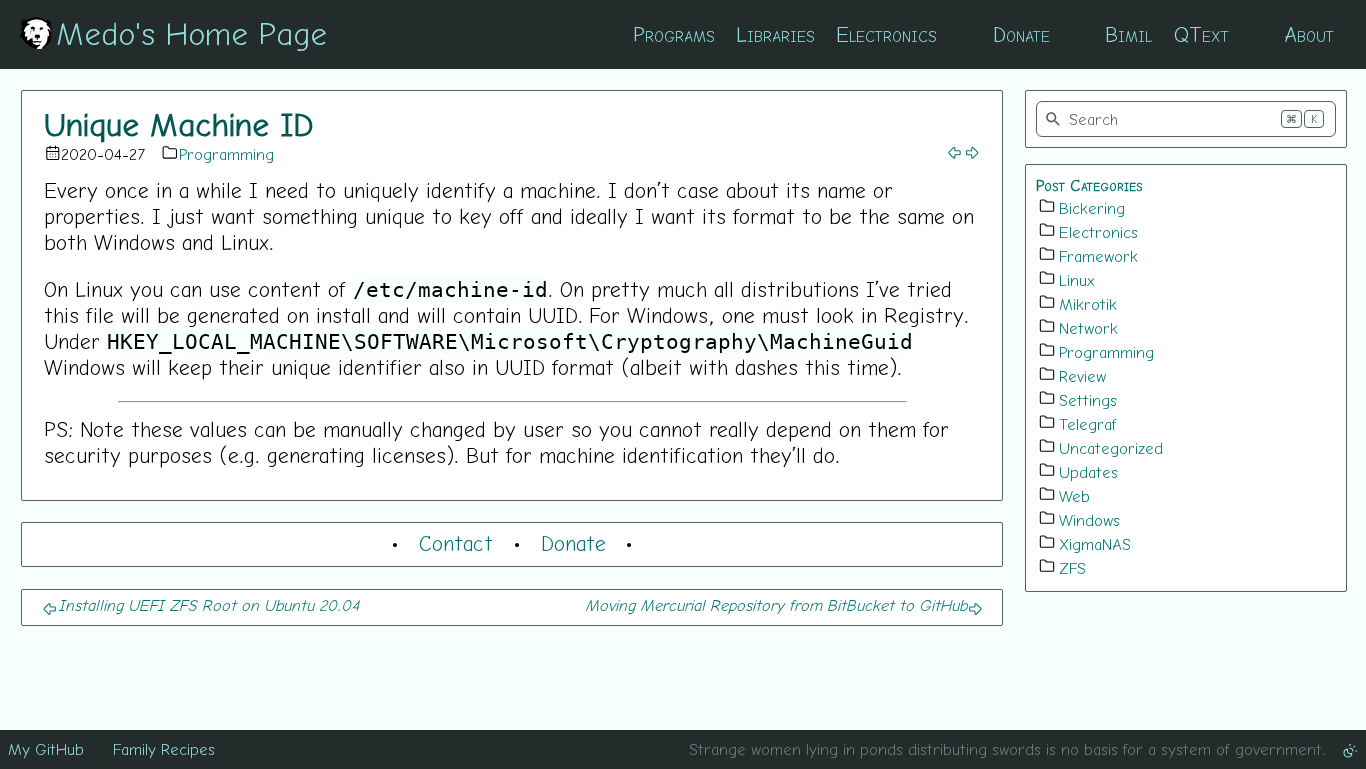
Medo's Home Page (191, 33)
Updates (1088, 472)
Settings (1088, 400)
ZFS (1072, 568)
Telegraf (1088, 424)
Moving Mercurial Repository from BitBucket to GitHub (776, 605)
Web (1074, 496)
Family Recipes (164, 749)
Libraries (775, 34)
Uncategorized (1111, 448)
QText (1201, 34)
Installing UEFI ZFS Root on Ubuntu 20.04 (208, 605)
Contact (456, 543)
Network (1088, 328)
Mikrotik (1088, 304)
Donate (1021, 34)
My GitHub (46, 749)
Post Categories (1089, 185)
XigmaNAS (1095, 544)
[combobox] (1186, 119)
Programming (226, 154)
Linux (1077, 280)
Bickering (1092, 208)
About (1309, 34)
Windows (1089, 520)
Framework (1098, 256)
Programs (674, 34)
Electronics (886, 34)
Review (1082, 376)
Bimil (1128, 34)
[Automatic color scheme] (1350, 749)
